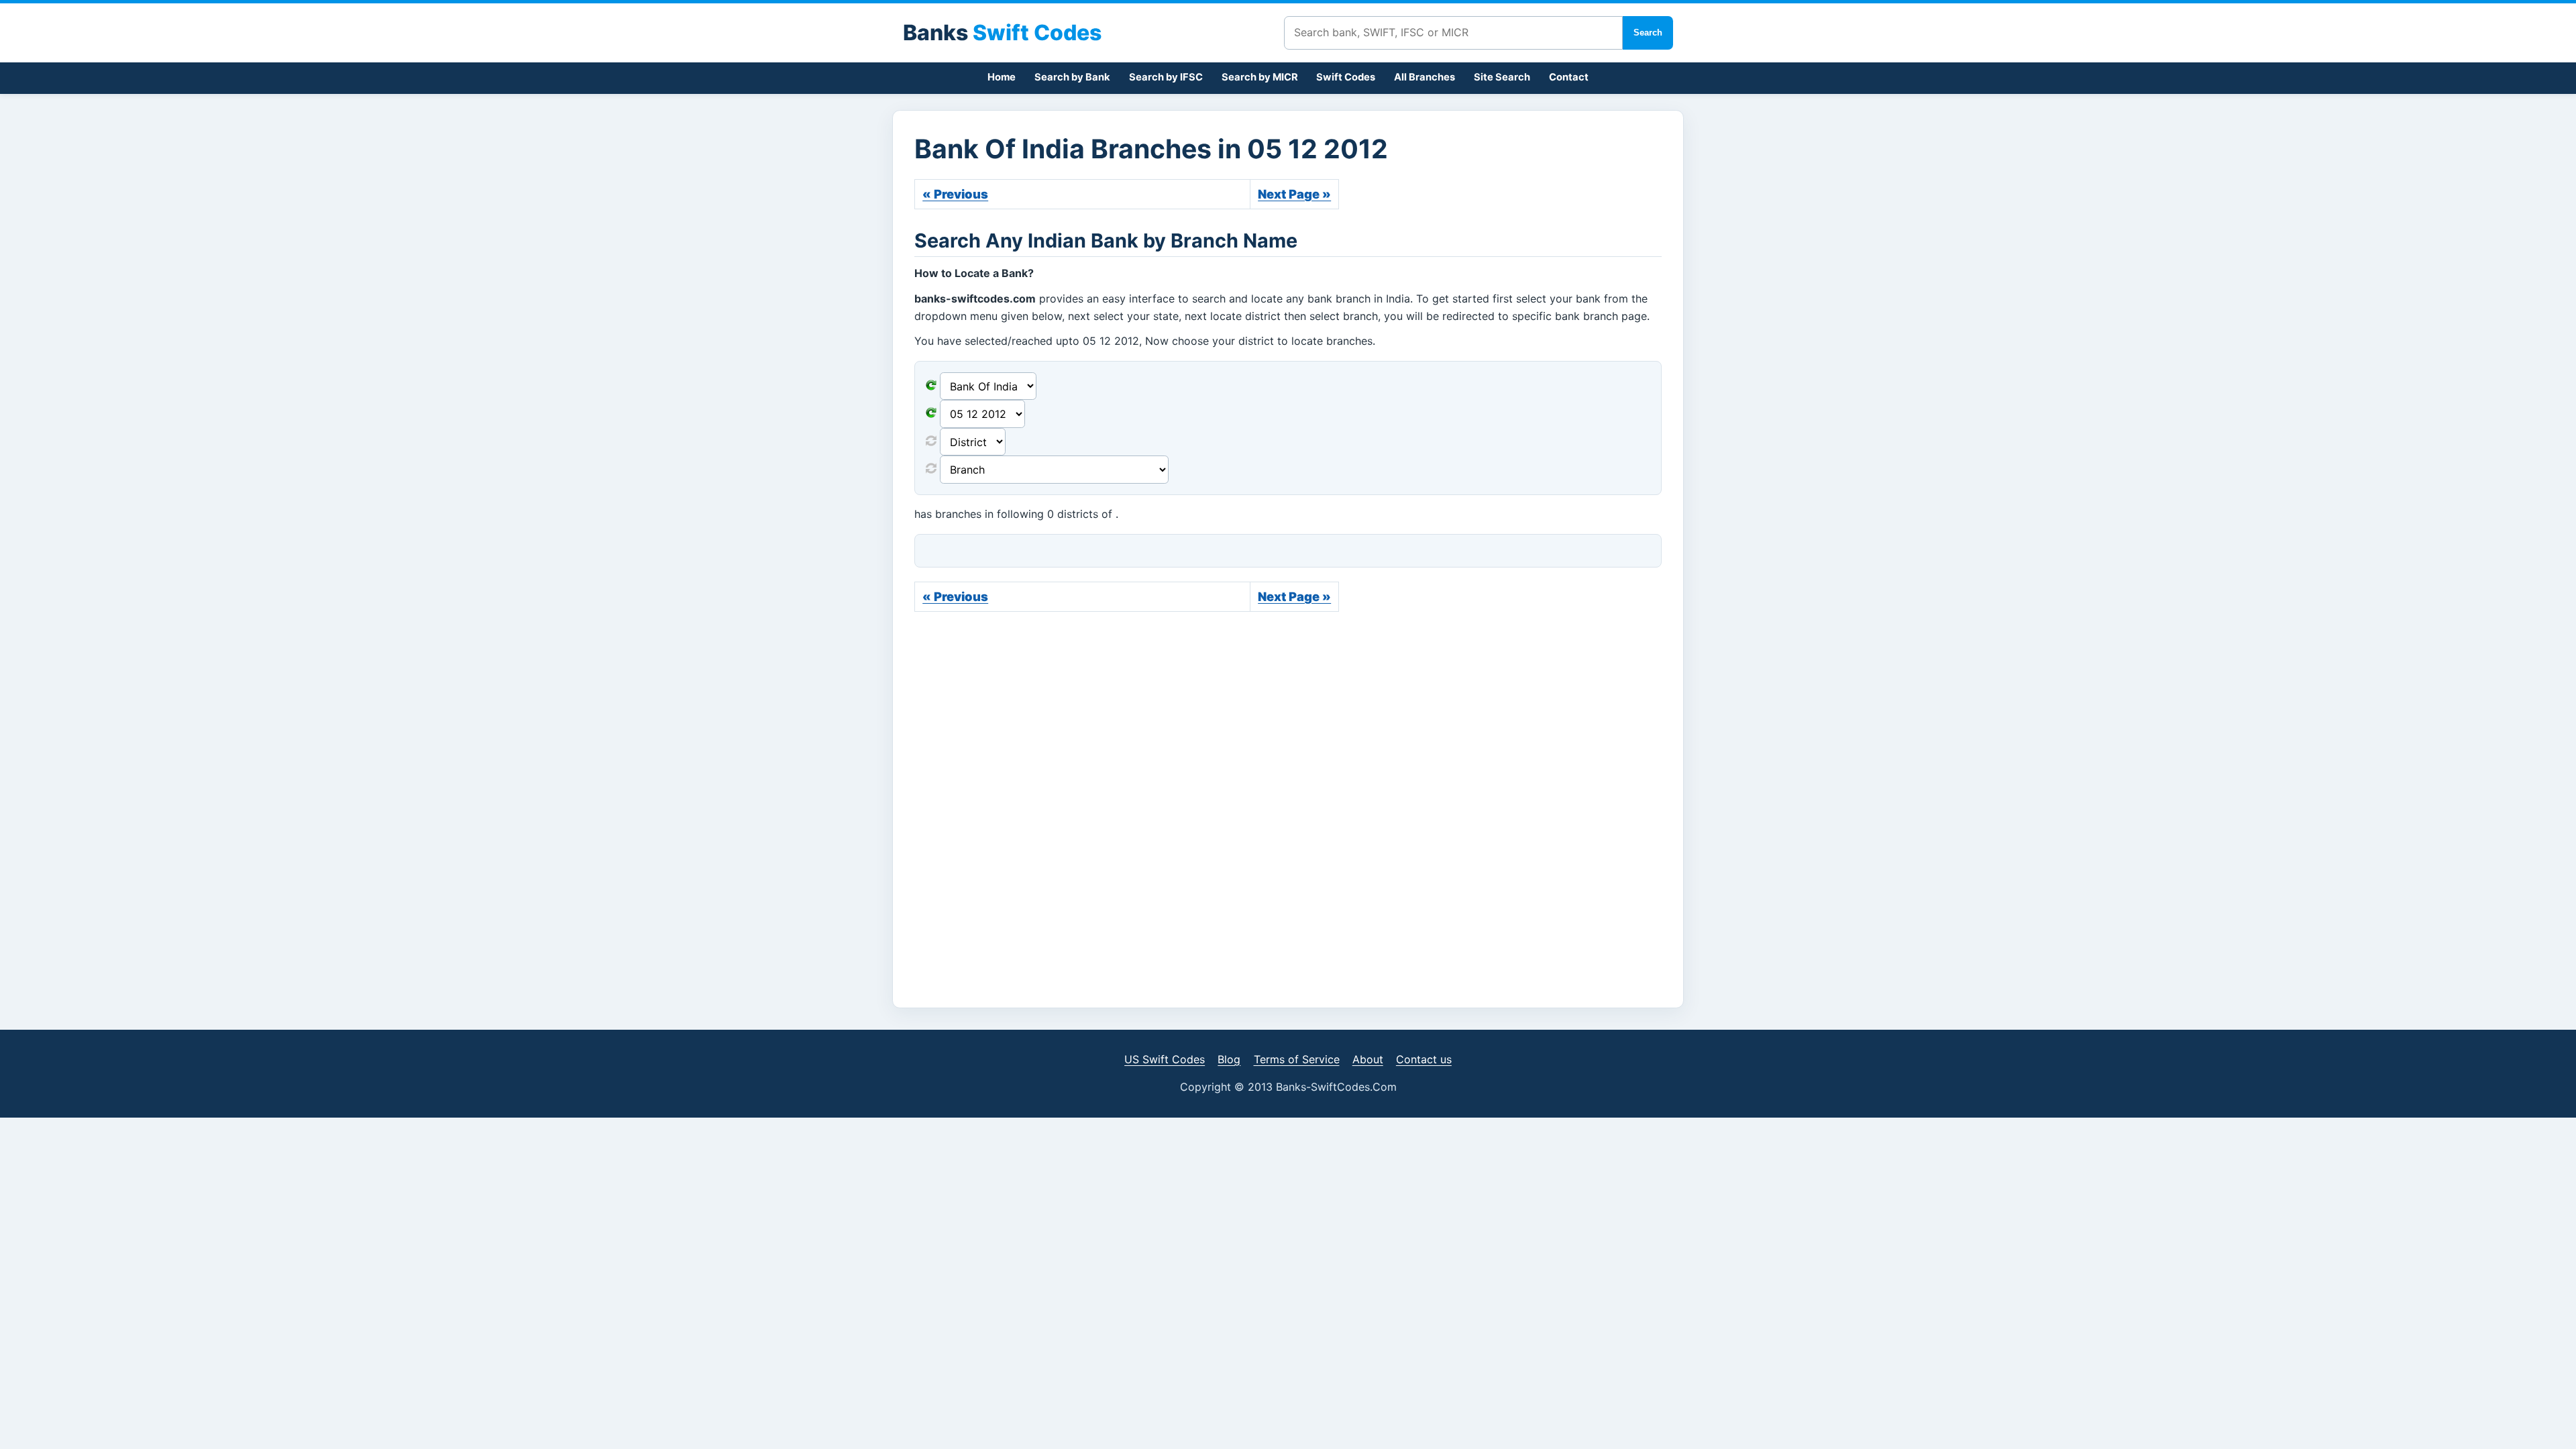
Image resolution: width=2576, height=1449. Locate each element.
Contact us (1424, 1059)
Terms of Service (1297, 1059)
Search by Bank (1072, 77)
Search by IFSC (1166, 77)
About (1368, 1059)
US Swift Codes (1165, 1059)
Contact (1569, 77)
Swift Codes (1346, 77)
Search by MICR (1260, 77)
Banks (1002, 33)
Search (1648, 33)
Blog (1229, 1059)
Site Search (1502, 77)
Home (1002, 77)
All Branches (1425, 77)
